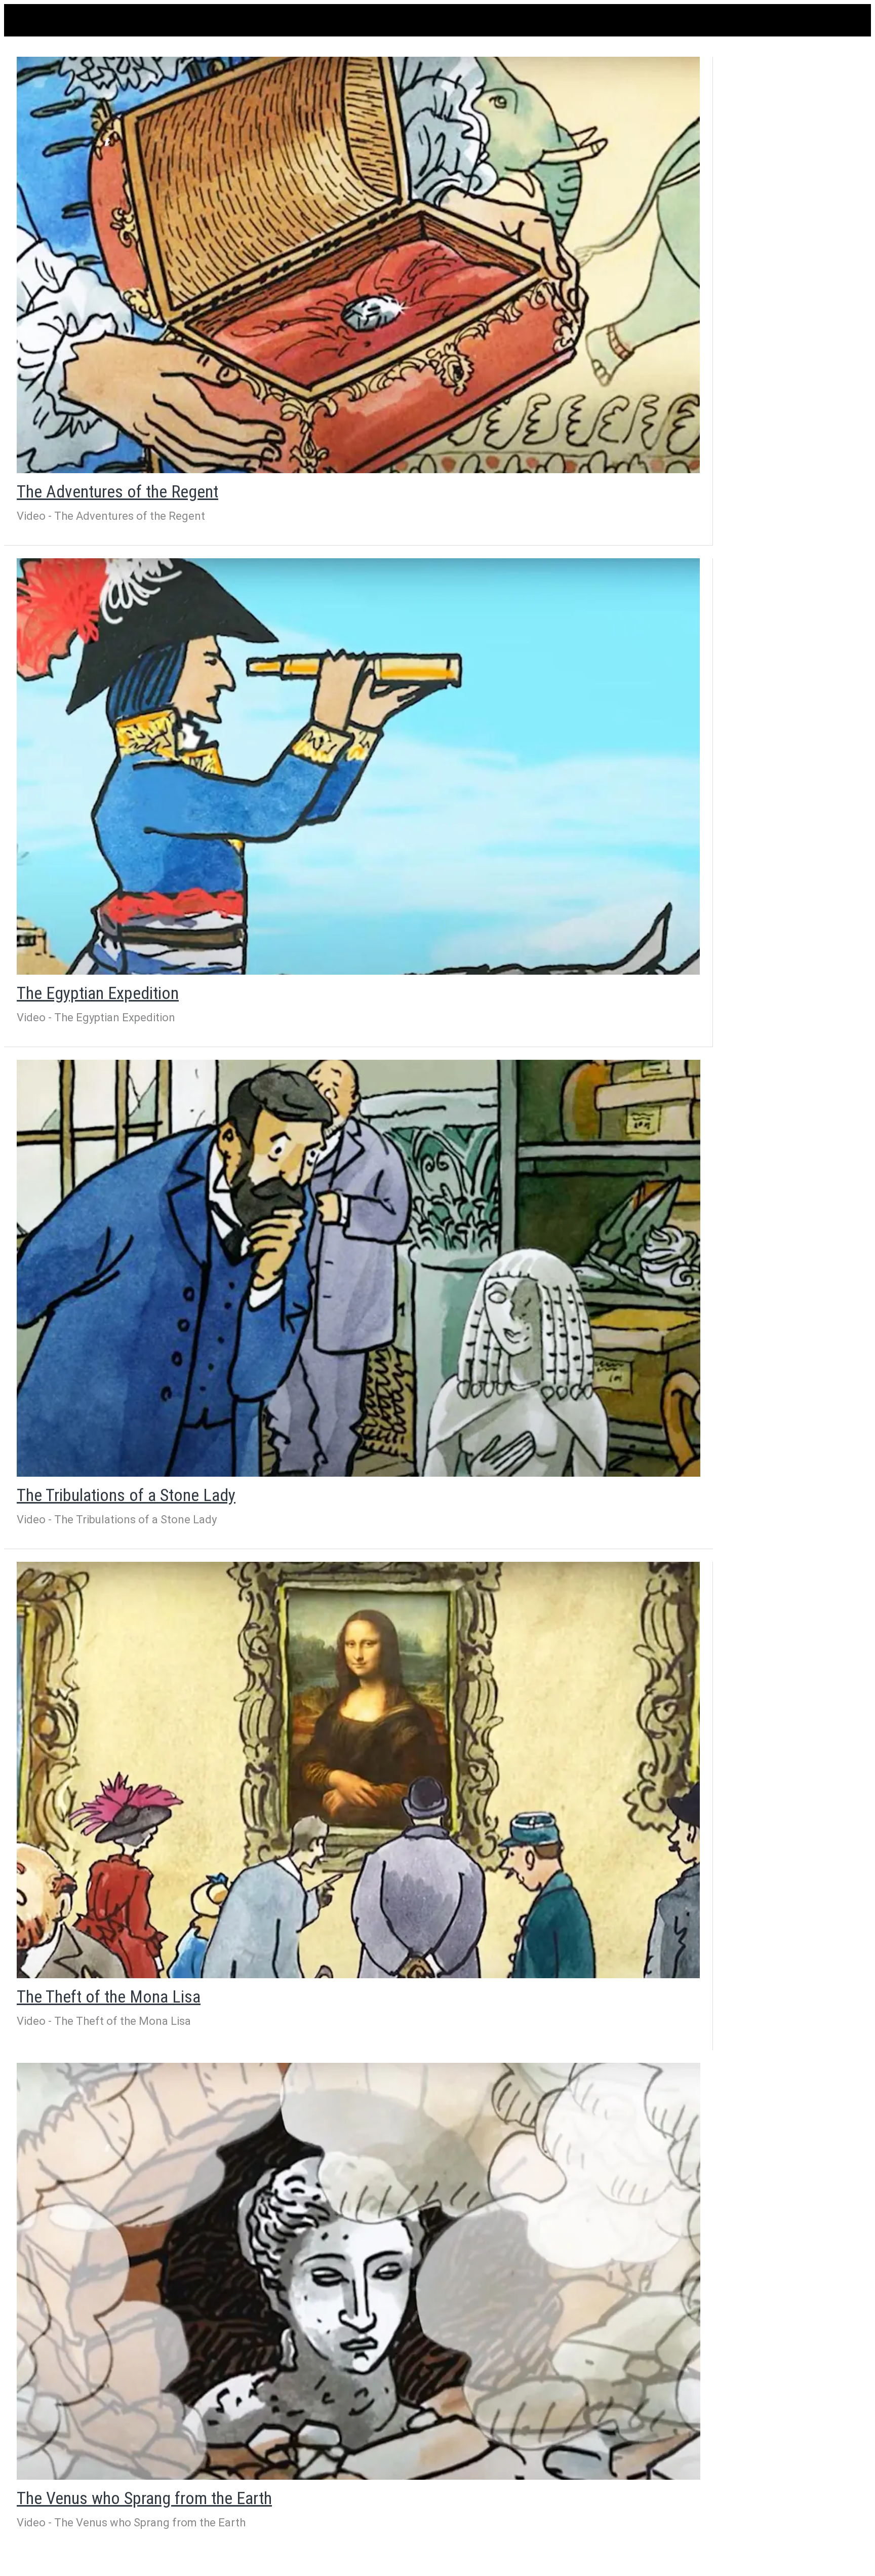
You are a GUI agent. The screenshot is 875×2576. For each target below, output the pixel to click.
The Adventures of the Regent (117, 491)
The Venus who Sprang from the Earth (144, 2498)
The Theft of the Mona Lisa (109, 1996)
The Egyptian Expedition (98, 993)
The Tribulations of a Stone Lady (126, 1495)
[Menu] (24, 20)
